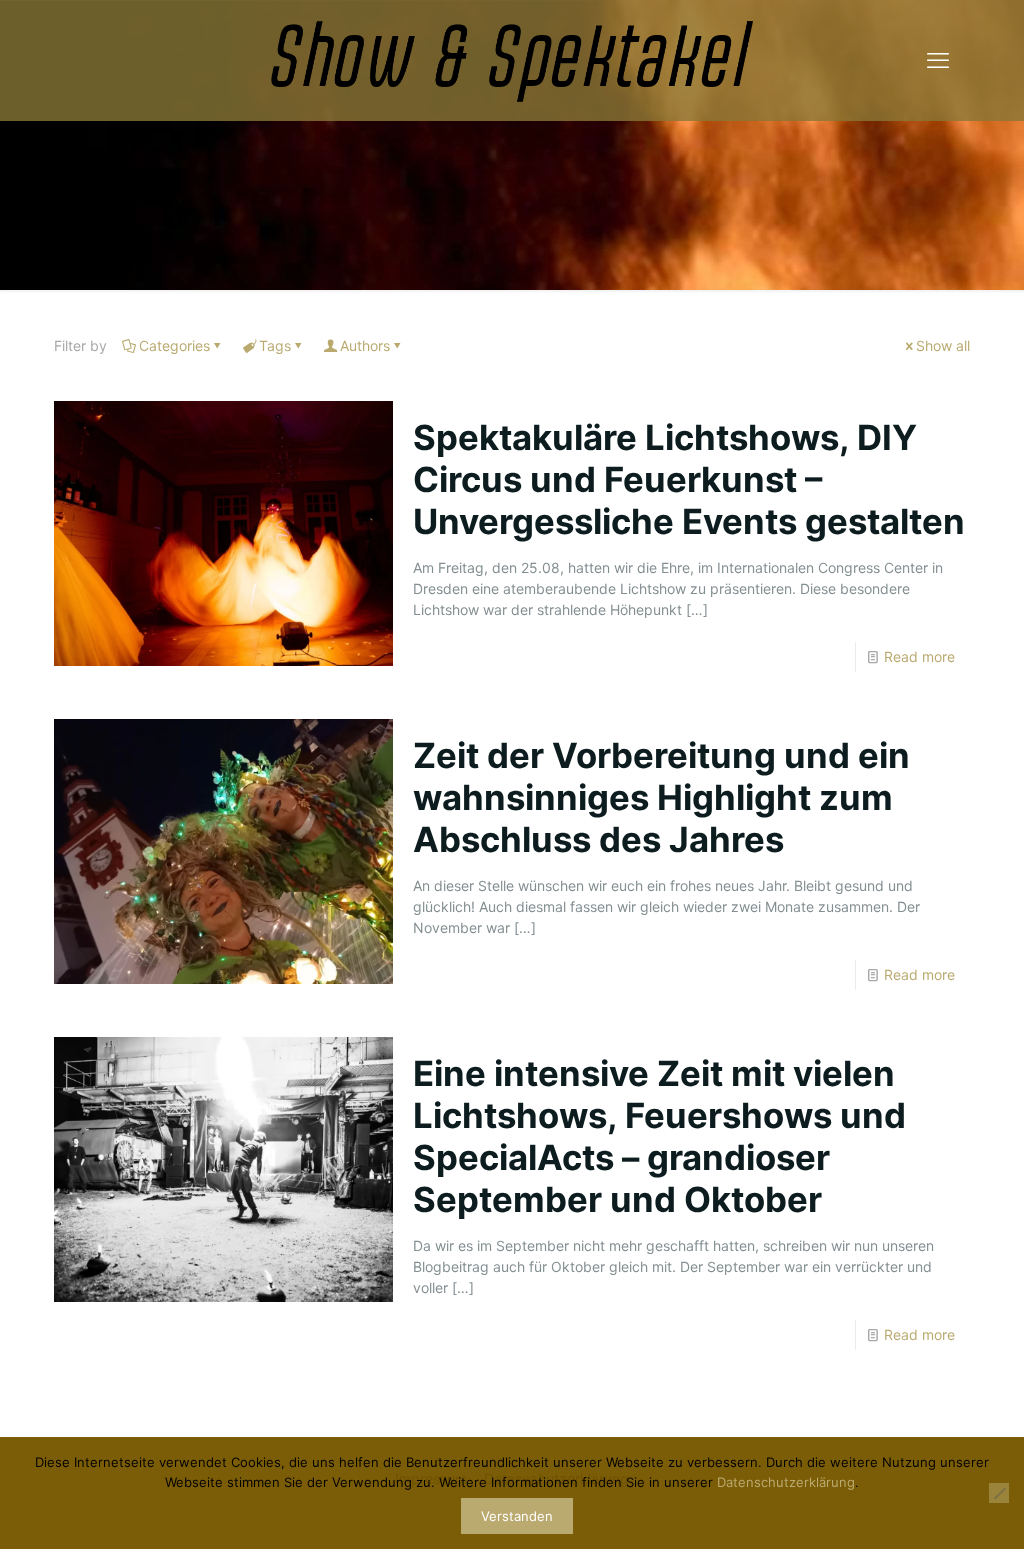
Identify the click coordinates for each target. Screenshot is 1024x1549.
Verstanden (517, 1516)
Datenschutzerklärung (786, 1482)
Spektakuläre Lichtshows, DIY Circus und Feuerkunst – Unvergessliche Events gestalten (689, 479)
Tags (275, 345)
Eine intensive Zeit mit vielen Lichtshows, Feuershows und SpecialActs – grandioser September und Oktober (659, 1136)
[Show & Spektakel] (512, 60)
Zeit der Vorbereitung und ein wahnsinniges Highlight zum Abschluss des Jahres (661, 797)
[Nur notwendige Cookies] (999, 1493)
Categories (174, 345)
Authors (365, 345)
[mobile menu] (938, 60)
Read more (919, 656)
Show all (943, 345)
